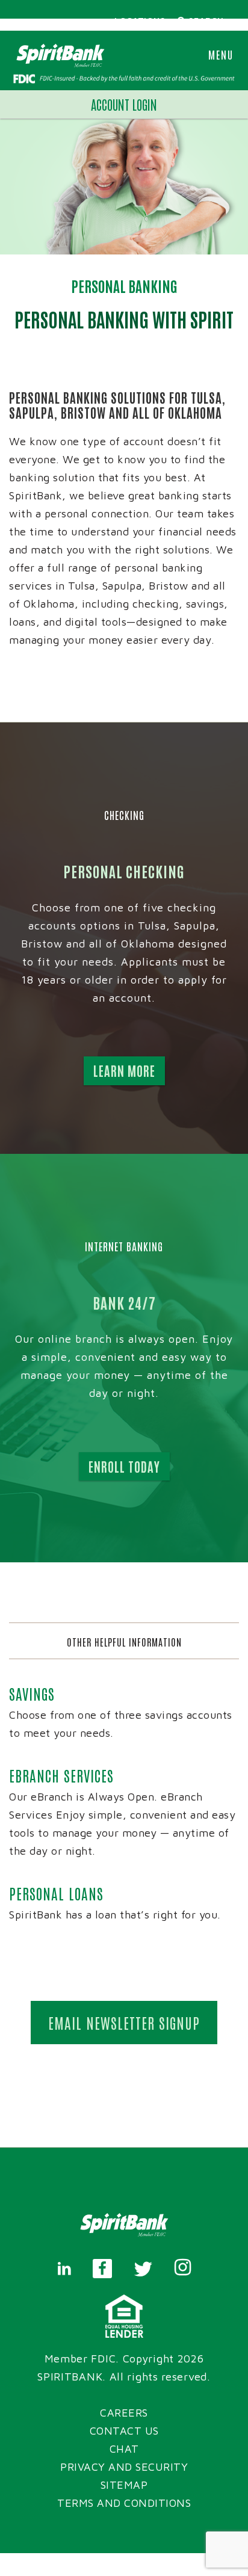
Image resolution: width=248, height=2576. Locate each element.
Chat (124, 2449)
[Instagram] (183, 2269)
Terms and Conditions (124, 2503)
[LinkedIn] (64, 2269)
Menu (221, 54)
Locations (140, 20)
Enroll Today (124, 1466)
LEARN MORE (124, 1071)
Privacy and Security (124, 2467)
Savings (32, 1693)
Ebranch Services (61, 1775)
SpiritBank (70, 2377)
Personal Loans (56, 1893)
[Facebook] (102, 2269)
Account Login (124, 104)
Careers (124, 2413)
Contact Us (124, 2431)
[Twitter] (143, 2269)
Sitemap (124, 2485)
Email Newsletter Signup (124, 2022)
